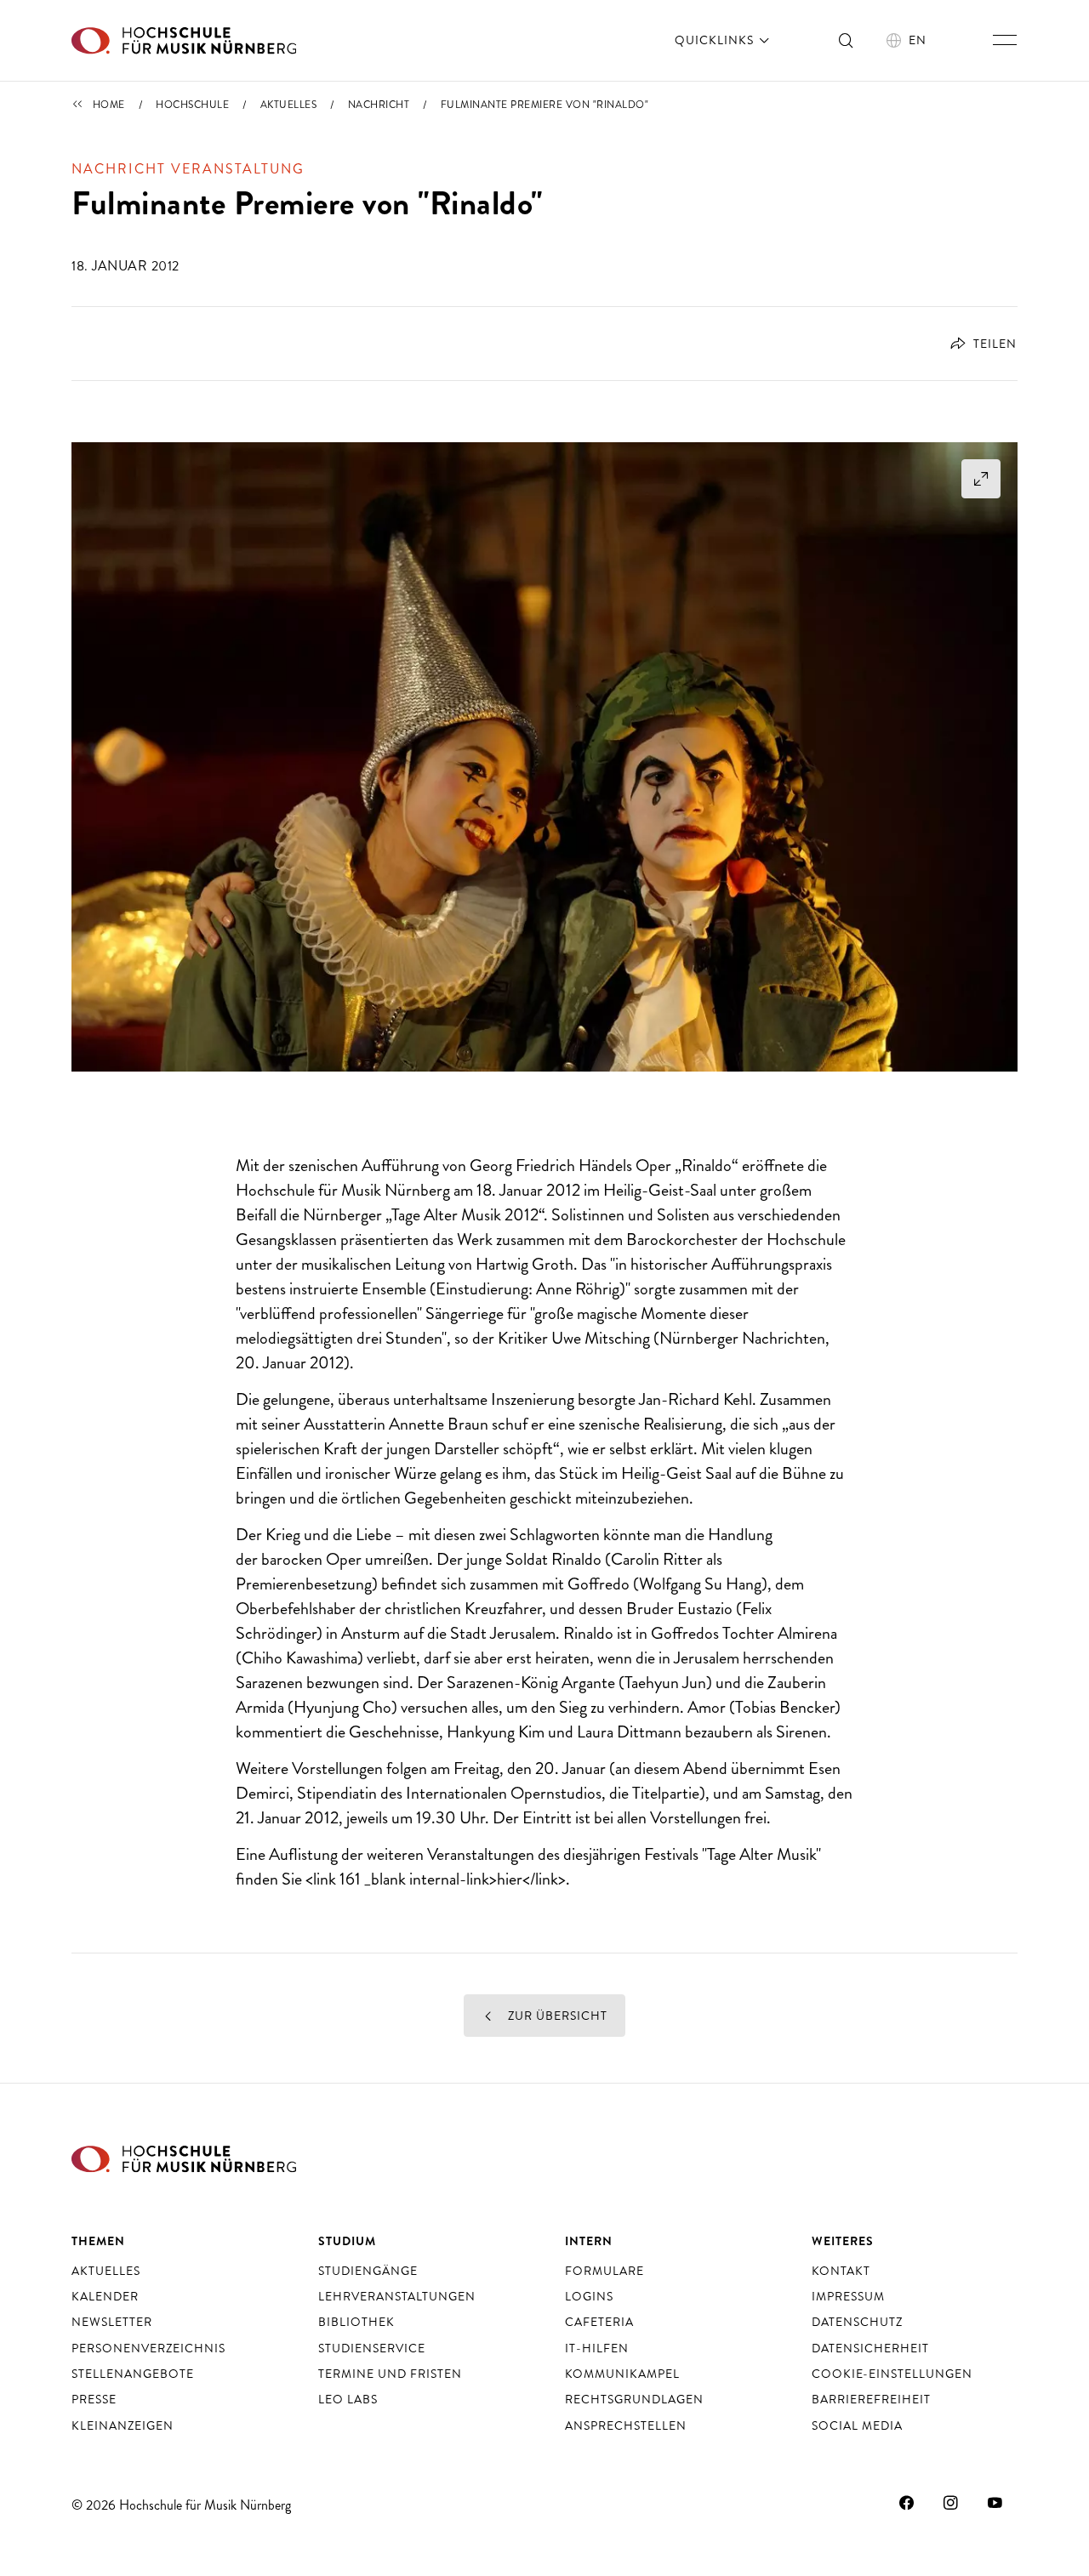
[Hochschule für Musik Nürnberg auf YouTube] (995, 2503)
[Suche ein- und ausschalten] (847, 40)
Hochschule (192, 105)
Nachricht (379, 105)
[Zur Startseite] (184, 40)
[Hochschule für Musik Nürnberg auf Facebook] (907, 2503)
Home (109, 105)
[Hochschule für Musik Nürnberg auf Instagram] (951, 2503)
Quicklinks (716, 40)
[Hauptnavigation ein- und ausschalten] (1005, 40)
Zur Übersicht (556, 2016)
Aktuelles (289, 105)
